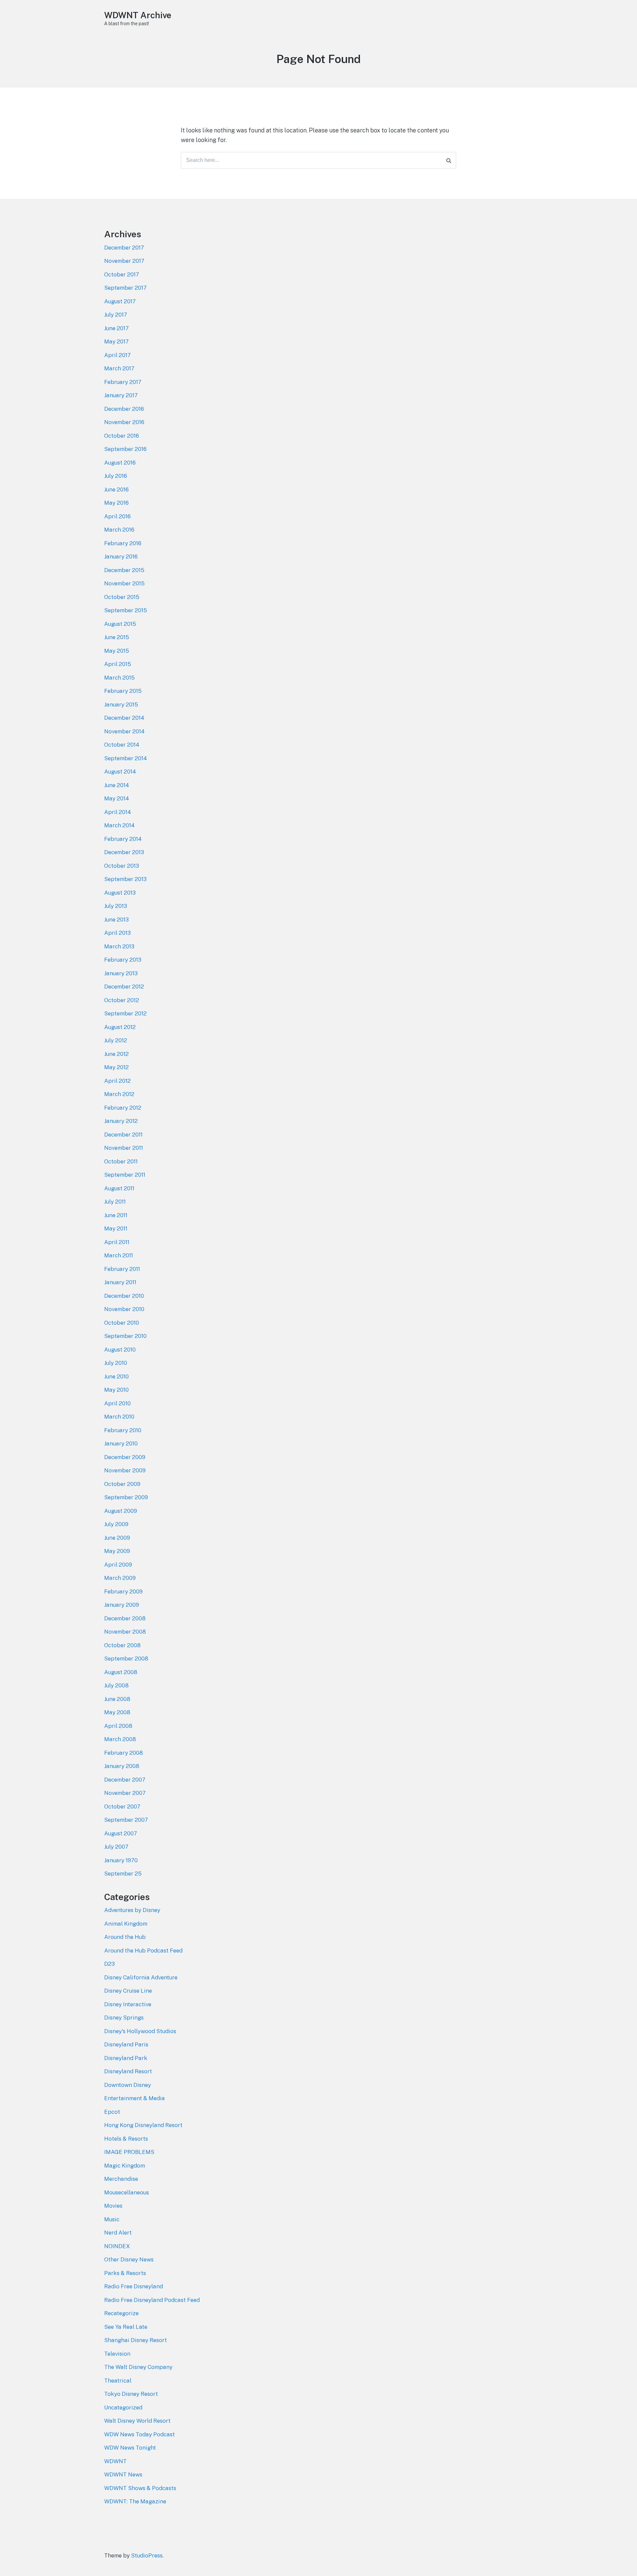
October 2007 (122, 1806)
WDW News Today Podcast (140, 2434)
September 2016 (125, 449)
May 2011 (116, 1228)
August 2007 (121, 1833)
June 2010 (116, 1376)
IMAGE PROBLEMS (129, 2152)
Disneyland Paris (126, 2044)
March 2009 (120, 1578)
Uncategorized (123, 2407)
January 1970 (121, 1860)
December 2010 (124, 1296)
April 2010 (117, 1403)
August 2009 (121, 1511)
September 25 (123, 1874)
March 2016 (119, 530)
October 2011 (121, 1161)
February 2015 (123, 691)
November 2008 (125, 1632)
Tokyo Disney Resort (131, 2394)
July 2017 (116, 315)
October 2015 (122, 597)
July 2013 (116, 906)
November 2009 (125, 1470)
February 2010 (123, 1430)
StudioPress (147, 2555)
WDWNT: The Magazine (135, 2501)
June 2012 (116, 1054)
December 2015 (124, 570)
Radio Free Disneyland (134, 2286)
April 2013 (117, 933)
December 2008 (125, 1618)
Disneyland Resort (128, 2071)
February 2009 (123, 1591)
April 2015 (118, 664)
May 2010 (116, 1390)
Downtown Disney (128, 2085)
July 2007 (116, 1847)
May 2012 (116, 1067)
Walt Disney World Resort (137, 2421)
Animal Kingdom (126, 1924)
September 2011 (125, 1175)
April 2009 (118, 1565)
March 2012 (119, 1094)
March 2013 (119, 946)
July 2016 (116, 476)
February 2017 (123, 382)
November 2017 (124, 261)
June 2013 (116, 920)
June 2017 (116, 328)
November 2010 (124, 1309)
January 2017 (121, 395)
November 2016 (124, 422)
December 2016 (124, 409)
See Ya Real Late (126, 2327)
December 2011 (123, 1135)
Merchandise (121, 2179)
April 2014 (118, 812)
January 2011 (120, 1282)
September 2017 (125, 288)
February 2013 (123, 960)
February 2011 (122, 1269)
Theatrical (118, 2381)
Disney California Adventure (141, 1977)
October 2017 (122, 274)
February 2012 (123, 1108)
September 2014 (126, 758)
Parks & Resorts (125, 2273)
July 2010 (116, 1363)
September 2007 (126, 1820)
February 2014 (123, 839)
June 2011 (116, 1215)
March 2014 (119, 825)
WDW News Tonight (130, 2448)
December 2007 (125, 1780)
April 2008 (118, 1726)
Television (117, 2354)
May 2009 (117, 1551)
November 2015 (124, 583)
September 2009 (126, 1497)
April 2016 (117, 516)
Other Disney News (129, 2259)
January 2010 (121, 1443)
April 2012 (117, 1081)
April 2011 (117, 1242)
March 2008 (120, 1739)
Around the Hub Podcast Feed (143, 1950)
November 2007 (125, 1793)
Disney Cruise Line (128, 1991)
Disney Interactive (128, 2004)
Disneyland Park (126, 2058)
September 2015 (126, 610)
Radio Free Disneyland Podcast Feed (152, 2300)
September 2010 (125, 1336)
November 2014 (124, 731)
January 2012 (121, 1121)
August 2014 (120, 772)
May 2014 (117, 798)
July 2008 (116, 1685)
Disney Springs (124, 2018)
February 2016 (123, 543)
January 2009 (122, 1605)
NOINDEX (117, 2246)
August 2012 (120, 1027)
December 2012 (124, 987)
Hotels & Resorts (126, 2139)
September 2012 (125, 1013)
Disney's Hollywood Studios (140, 2031)
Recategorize (121, 2313)
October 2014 (122, 745)
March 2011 (119, 1255)
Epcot (112, 2112)
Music (112, 2219)
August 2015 (120, 624)
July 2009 (116, 1524)
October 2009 (122, 1484)
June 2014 (117, 785)
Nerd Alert (118, 2233)
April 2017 (117, 355)
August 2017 (120, 301)
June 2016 (116, 489)
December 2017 (124, 248)
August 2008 (121, 1672)
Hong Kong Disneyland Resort (143, 2125)
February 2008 (124, 1753)
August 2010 (120, 1350)
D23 (109, 1964)
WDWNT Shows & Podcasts (140, 2488)
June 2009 (117, 1538)
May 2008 (117, 1712)
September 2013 (125, 879)
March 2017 (119, 368)
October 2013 (122, 866)
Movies (113, 2206)
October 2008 (122, 1645)
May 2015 (117, 651)
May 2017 (116, 341)
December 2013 (124, 852)
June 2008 (117, 1699)
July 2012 (116, 1040)
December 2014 (124, 718)
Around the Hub (125, 1937)
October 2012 (122, 1000)
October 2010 (122, 1323)
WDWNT (115, 2461)
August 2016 (120, 463)
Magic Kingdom (125, 2166)
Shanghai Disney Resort (136, 2340)
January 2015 (121, 704)
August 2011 (119, 1188)
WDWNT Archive (138, 15)
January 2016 (121, 556)
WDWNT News (123, 2474)
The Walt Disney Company (138, 2367)
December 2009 (125, 1457)
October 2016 (122, 436)
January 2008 (122, 1766)
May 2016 (116, 503)
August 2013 (120, 893)
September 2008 (126, 1658)
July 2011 (115, 1202)
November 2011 (124, 1148)
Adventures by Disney (132, 1910)
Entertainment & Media (135, 2098)
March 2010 (119, 1417)
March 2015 (119, 678)
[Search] (449, 160)
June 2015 (117, 637)
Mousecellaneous (127, 2192)
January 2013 (121, 973)
